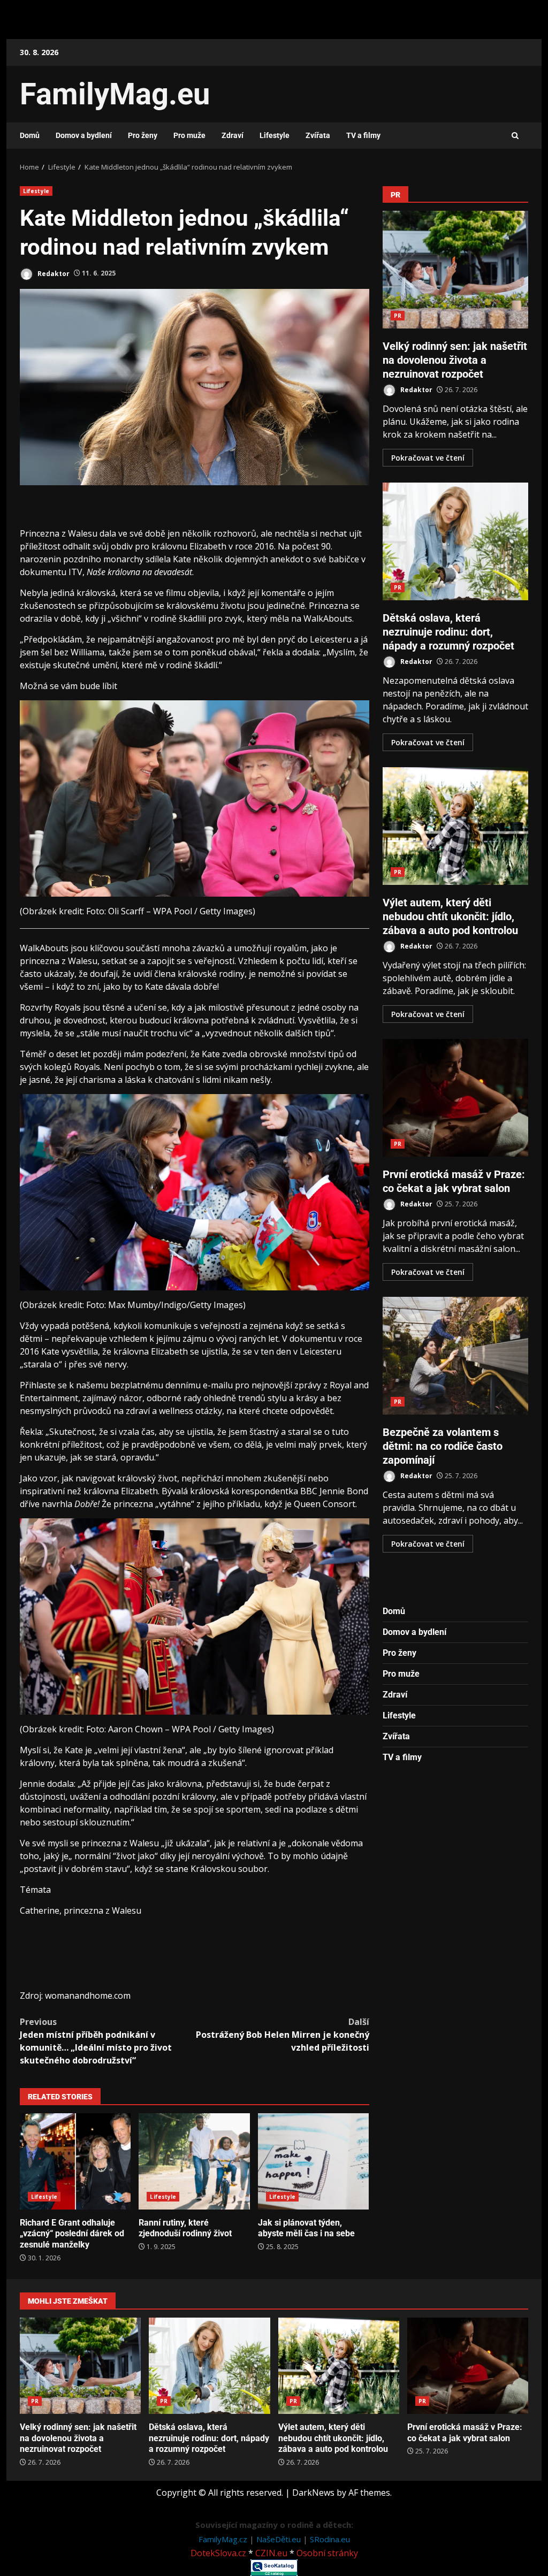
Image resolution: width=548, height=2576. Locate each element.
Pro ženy (143, 135)
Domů (30, 135)
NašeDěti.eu (280, 2539)
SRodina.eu (330, 2539)
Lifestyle (275, 135)
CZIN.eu (271, 2553)
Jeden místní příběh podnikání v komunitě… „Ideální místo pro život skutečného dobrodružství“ (96, 2041)
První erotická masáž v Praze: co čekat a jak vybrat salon (456, 1098)
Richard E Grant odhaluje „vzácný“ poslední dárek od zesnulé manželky (75, 2161)
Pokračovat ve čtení (428, 458)
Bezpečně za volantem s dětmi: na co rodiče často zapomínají (456, 1356)
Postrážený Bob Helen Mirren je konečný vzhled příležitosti (282, 2035)
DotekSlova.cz (218, 2553)
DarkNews (313, 2493)
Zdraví (233, 135)
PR (398, 316)
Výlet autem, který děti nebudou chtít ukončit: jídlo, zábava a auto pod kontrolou (456, 826)
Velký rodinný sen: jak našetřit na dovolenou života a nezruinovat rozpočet (456, 270)
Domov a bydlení (84, 135)
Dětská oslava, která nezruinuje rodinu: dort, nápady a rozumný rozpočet (456, 541)
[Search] (515, 136)
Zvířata (318, 135)
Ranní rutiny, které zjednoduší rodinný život (194, 2161)
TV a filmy (363, 135)
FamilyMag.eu (115, 94)
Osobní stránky (327, 2553)
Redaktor (53, 273)
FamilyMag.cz (224, 2539)
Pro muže (189, 135)
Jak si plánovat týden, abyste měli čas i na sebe (313, 2161)
